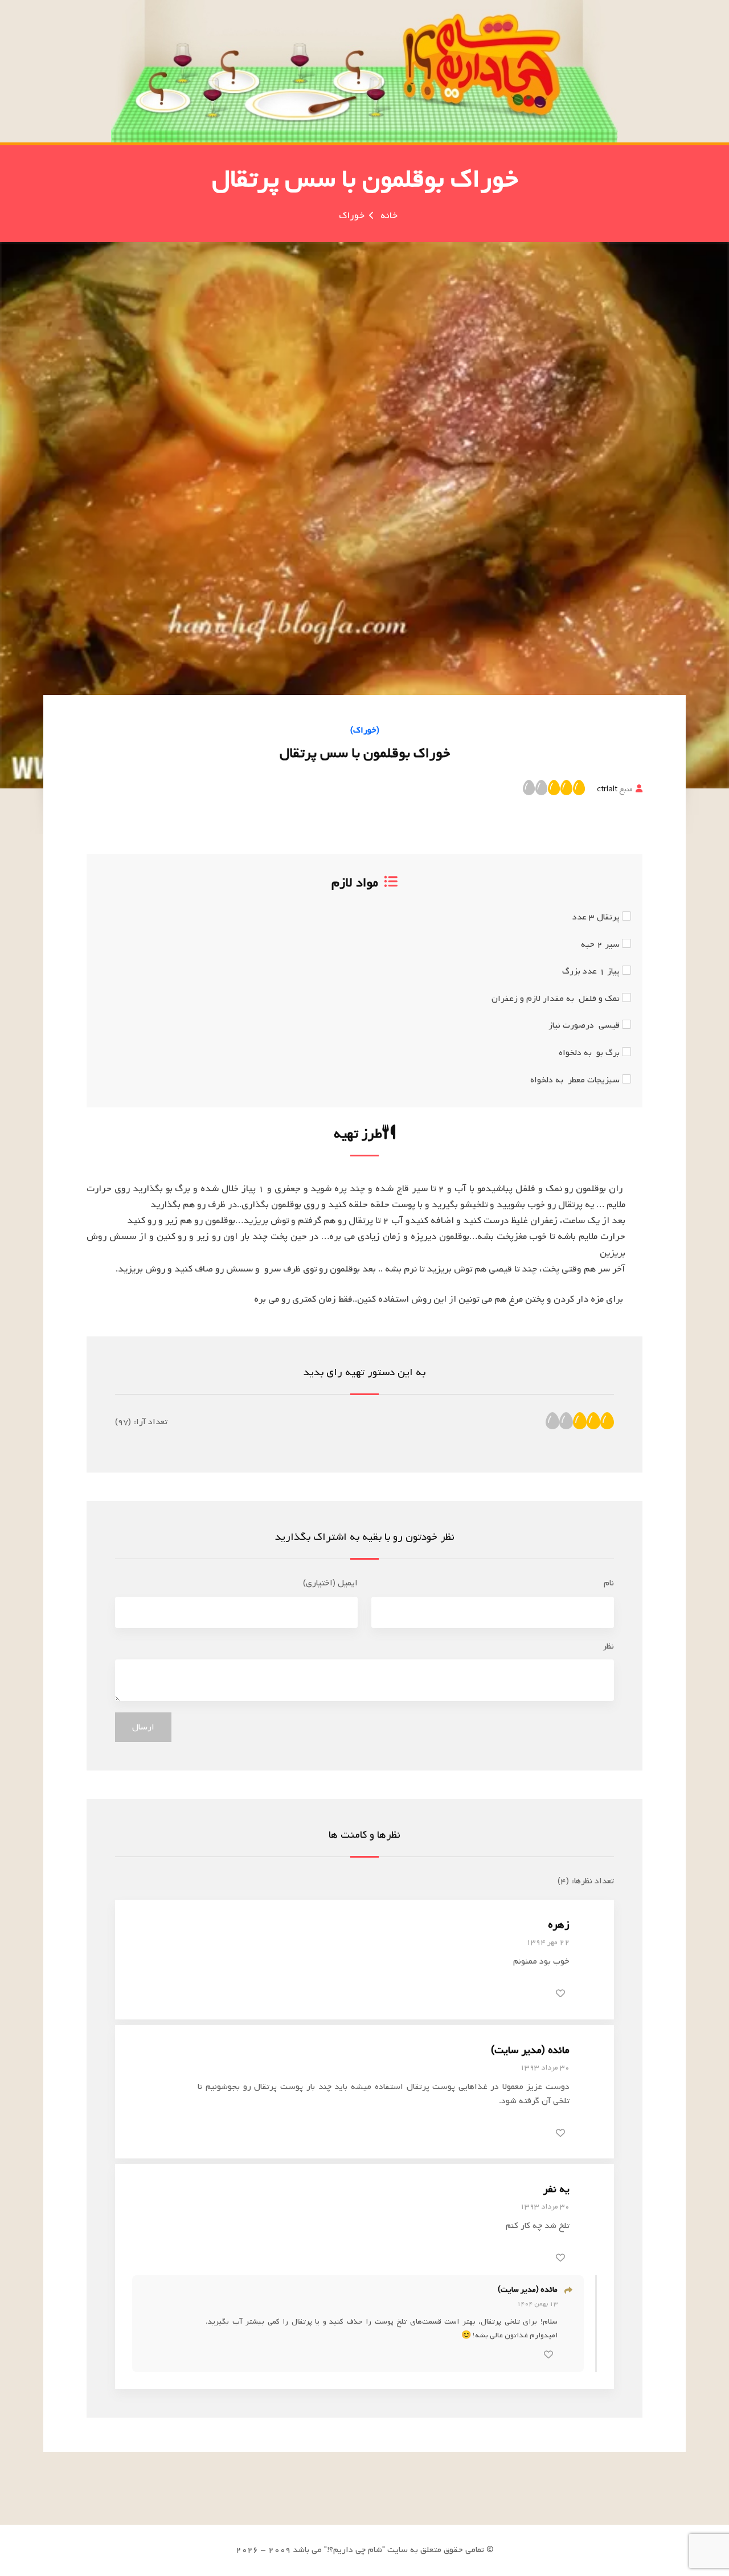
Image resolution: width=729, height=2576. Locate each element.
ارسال (143, 1727)
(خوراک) (365, 730)
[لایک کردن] (560, 1993)
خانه (389, 216)
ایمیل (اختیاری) (330, 1583)
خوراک (352, 216)
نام (609, 1583)
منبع (615, 789)
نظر (608, 1646)
